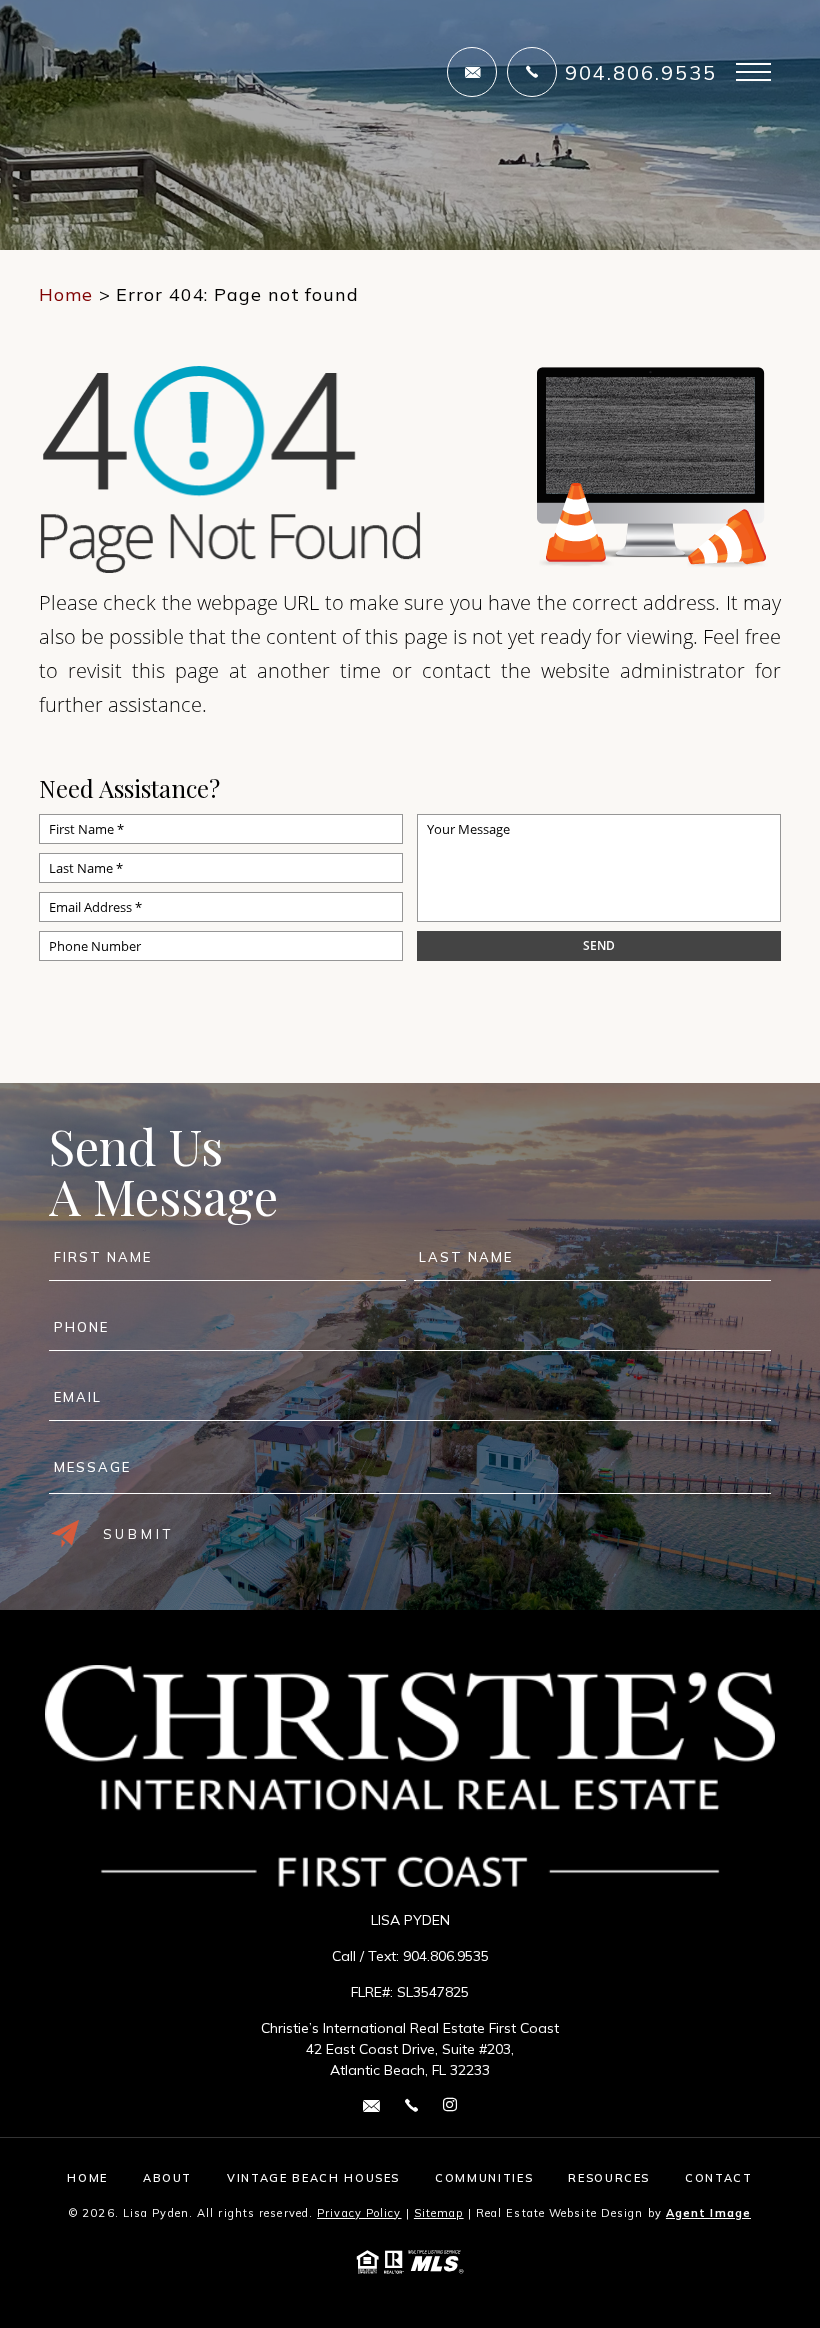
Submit (138, 1534)
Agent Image (708, 2213)
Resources (609, 2178)
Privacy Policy (359, 2213)
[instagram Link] (450, 2105)
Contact (719, 2178)
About (167, 2178)
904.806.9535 (641, 72)
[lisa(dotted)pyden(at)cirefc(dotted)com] (472, 72)
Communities (484, 2178)
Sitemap (439, 2213)
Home (87, 2178)
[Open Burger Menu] (753, 72)
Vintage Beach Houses (313, 2178)
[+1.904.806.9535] (532, 72)
